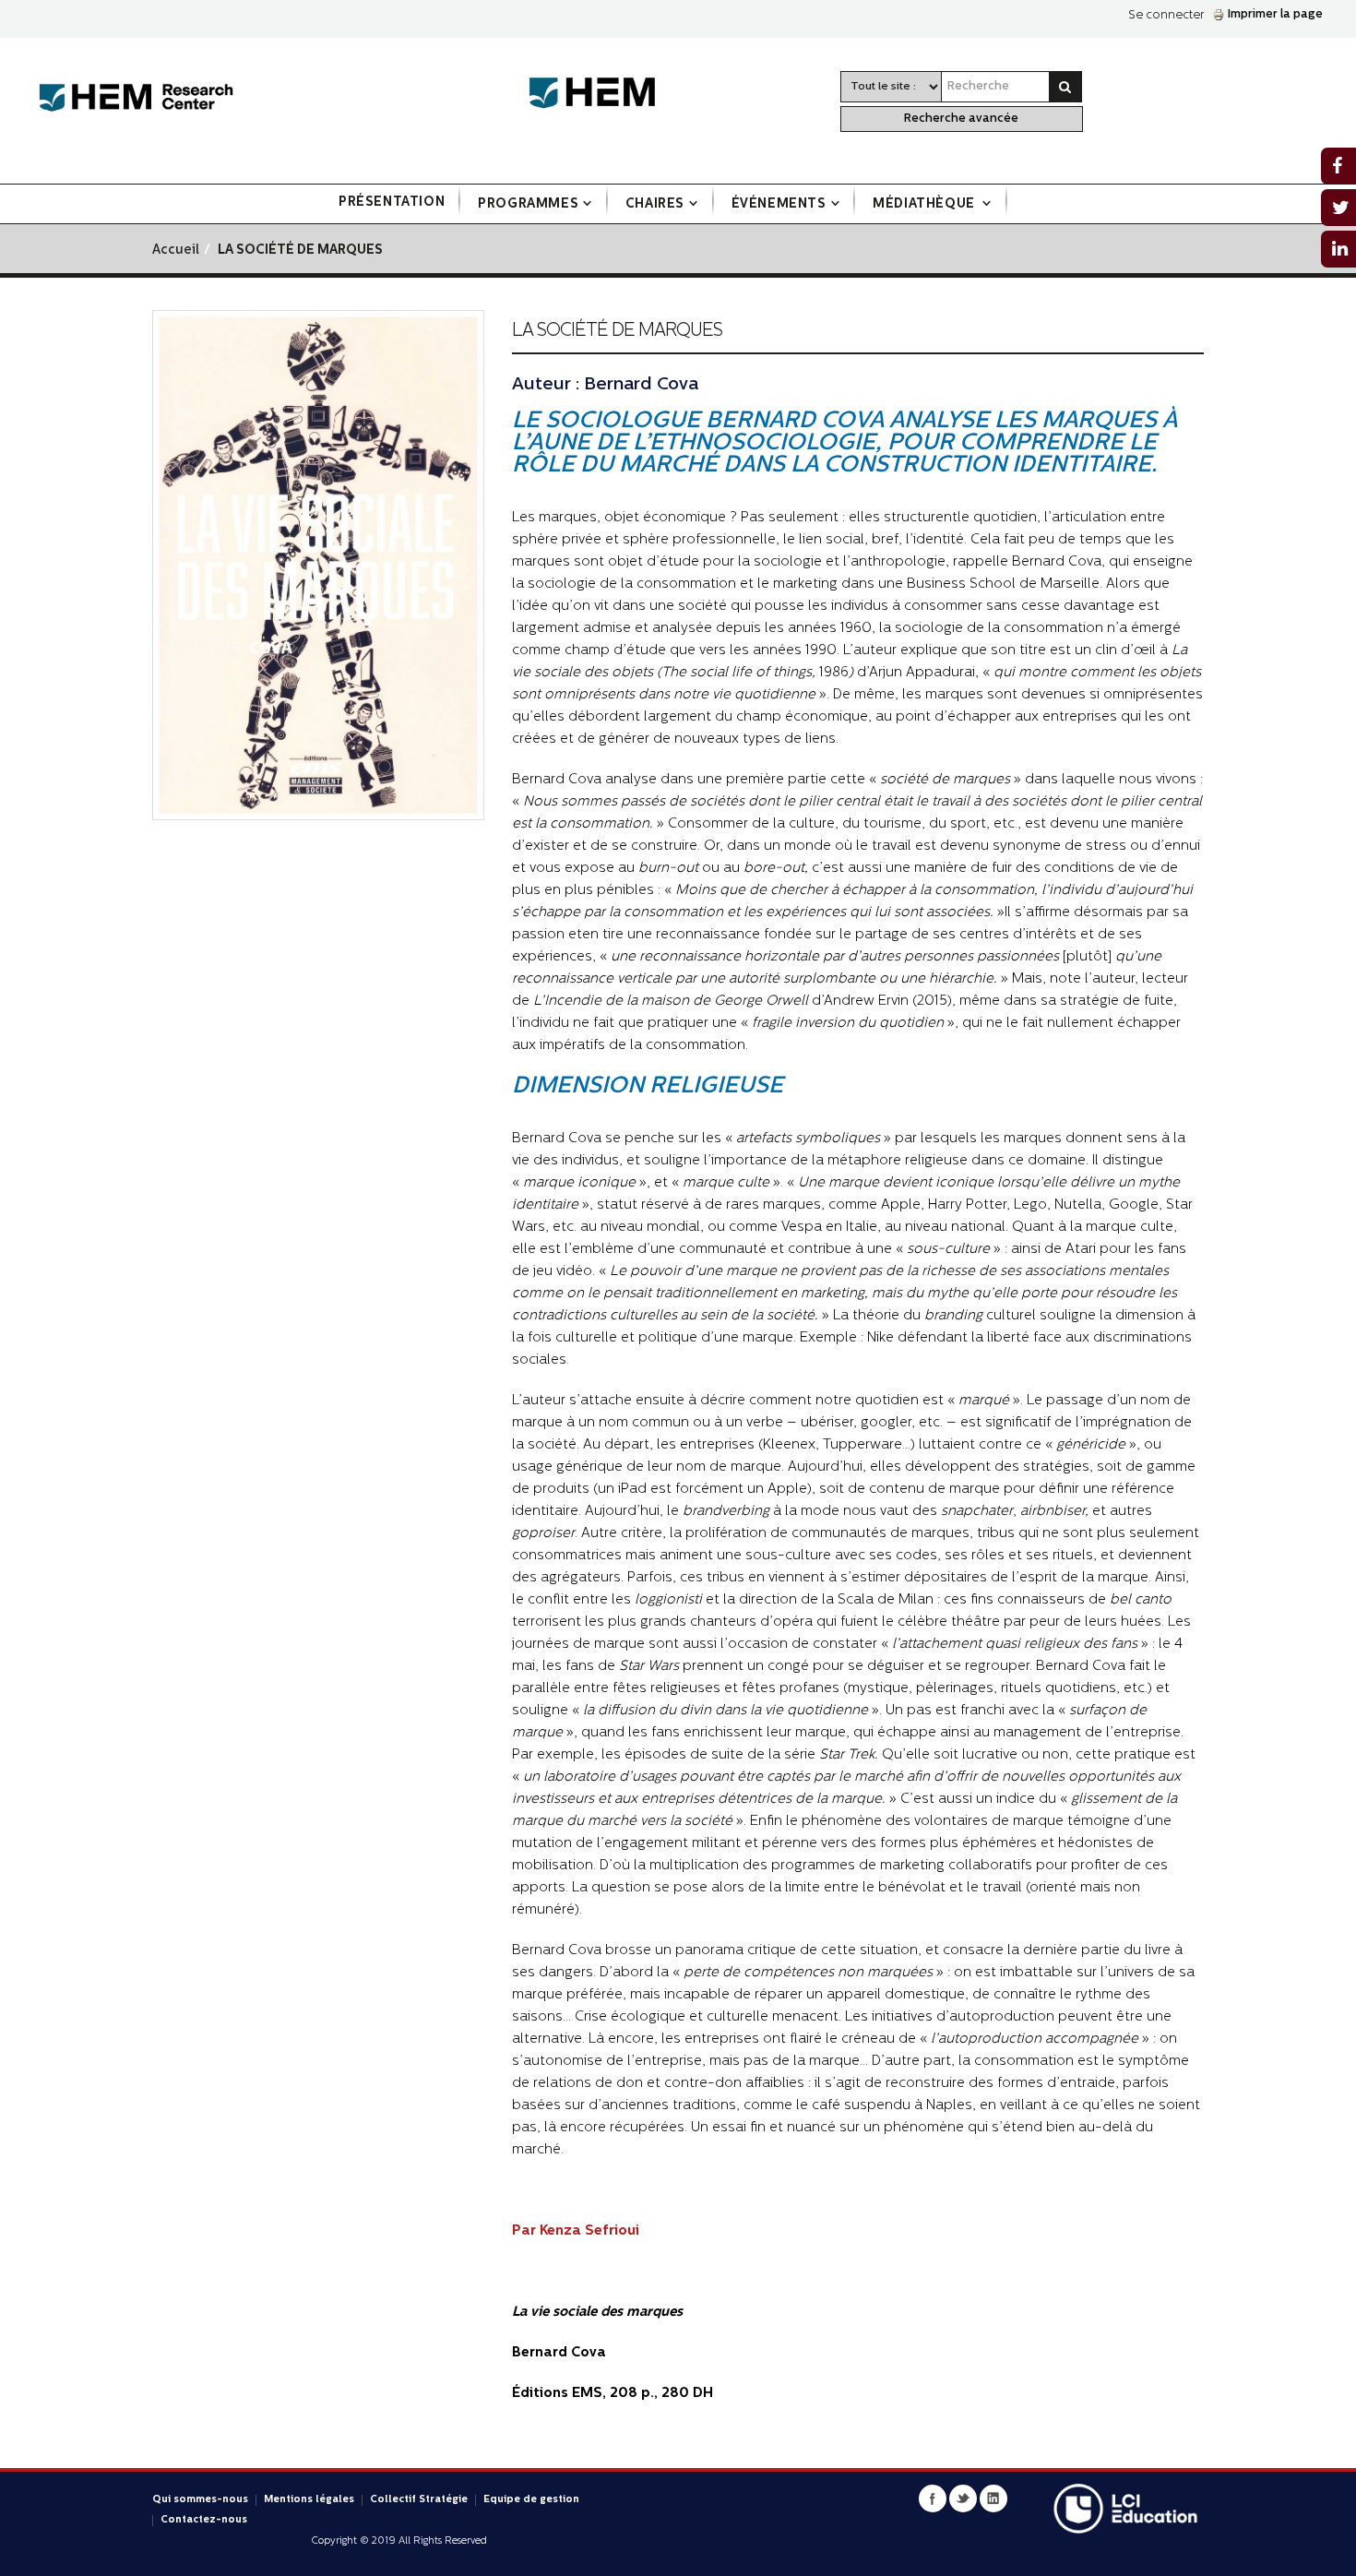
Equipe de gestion (531, 2500)
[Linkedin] (993, 2498)
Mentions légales (309, 2500)
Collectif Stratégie (419, 2500)
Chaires (655, 204)
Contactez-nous (204, 2520)
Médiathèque (925, 204)
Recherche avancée (961, 119)
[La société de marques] (318, 565)
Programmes (528, 204)
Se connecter (1166, 15)
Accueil (176, 250)
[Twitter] (963, 2498)
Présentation (392, 203)
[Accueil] (136, 98)
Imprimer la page (1275, 14)
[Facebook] (933, 2498)
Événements (779, 204)
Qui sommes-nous (200, 2500)
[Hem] (601, 94)
